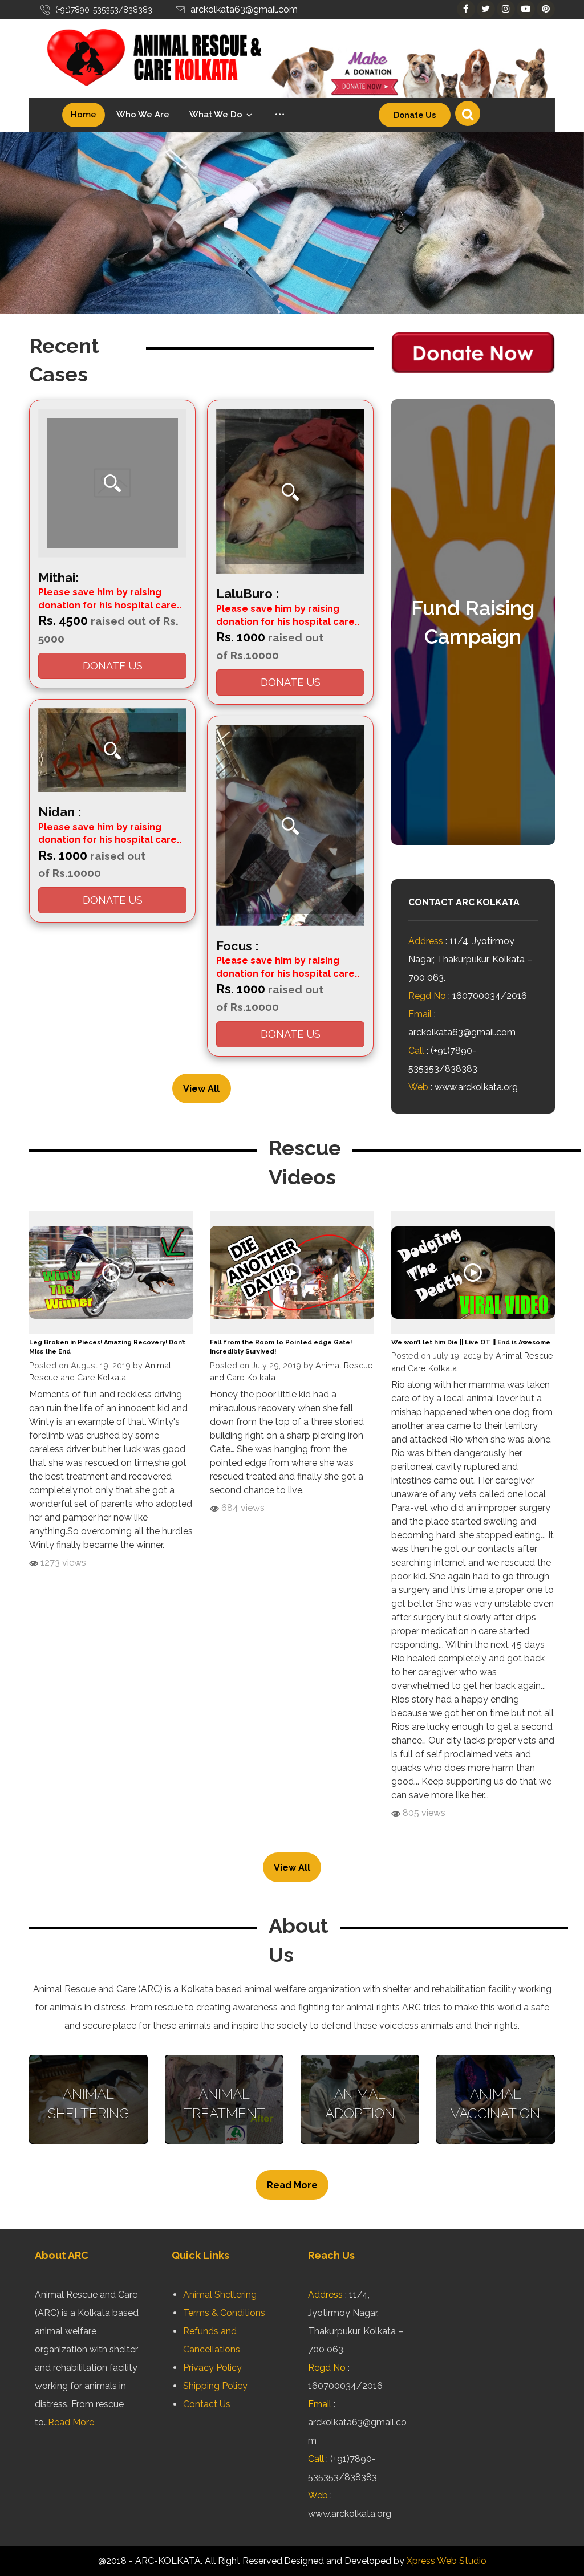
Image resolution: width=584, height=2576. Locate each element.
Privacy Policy (212, 2368)
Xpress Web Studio (447, 2561)
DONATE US (113, 666)
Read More (71, 2422)
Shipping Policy (215, 2386)
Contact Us (207, 2404)
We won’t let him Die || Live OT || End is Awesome (471, 1342)
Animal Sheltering (220, 2295)
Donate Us (415, 115)
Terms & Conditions (224, 2313)
